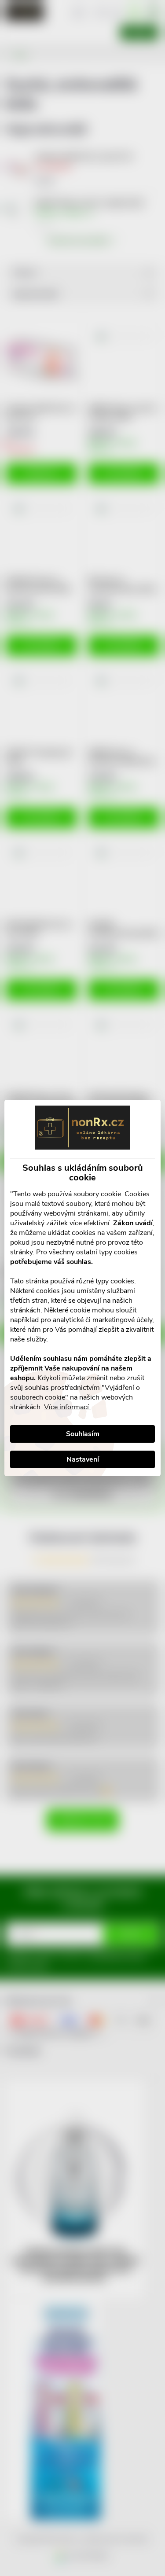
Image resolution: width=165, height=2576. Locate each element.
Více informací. (67, 1407)
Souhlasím (83, 1434)
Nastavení (83, 1459)
